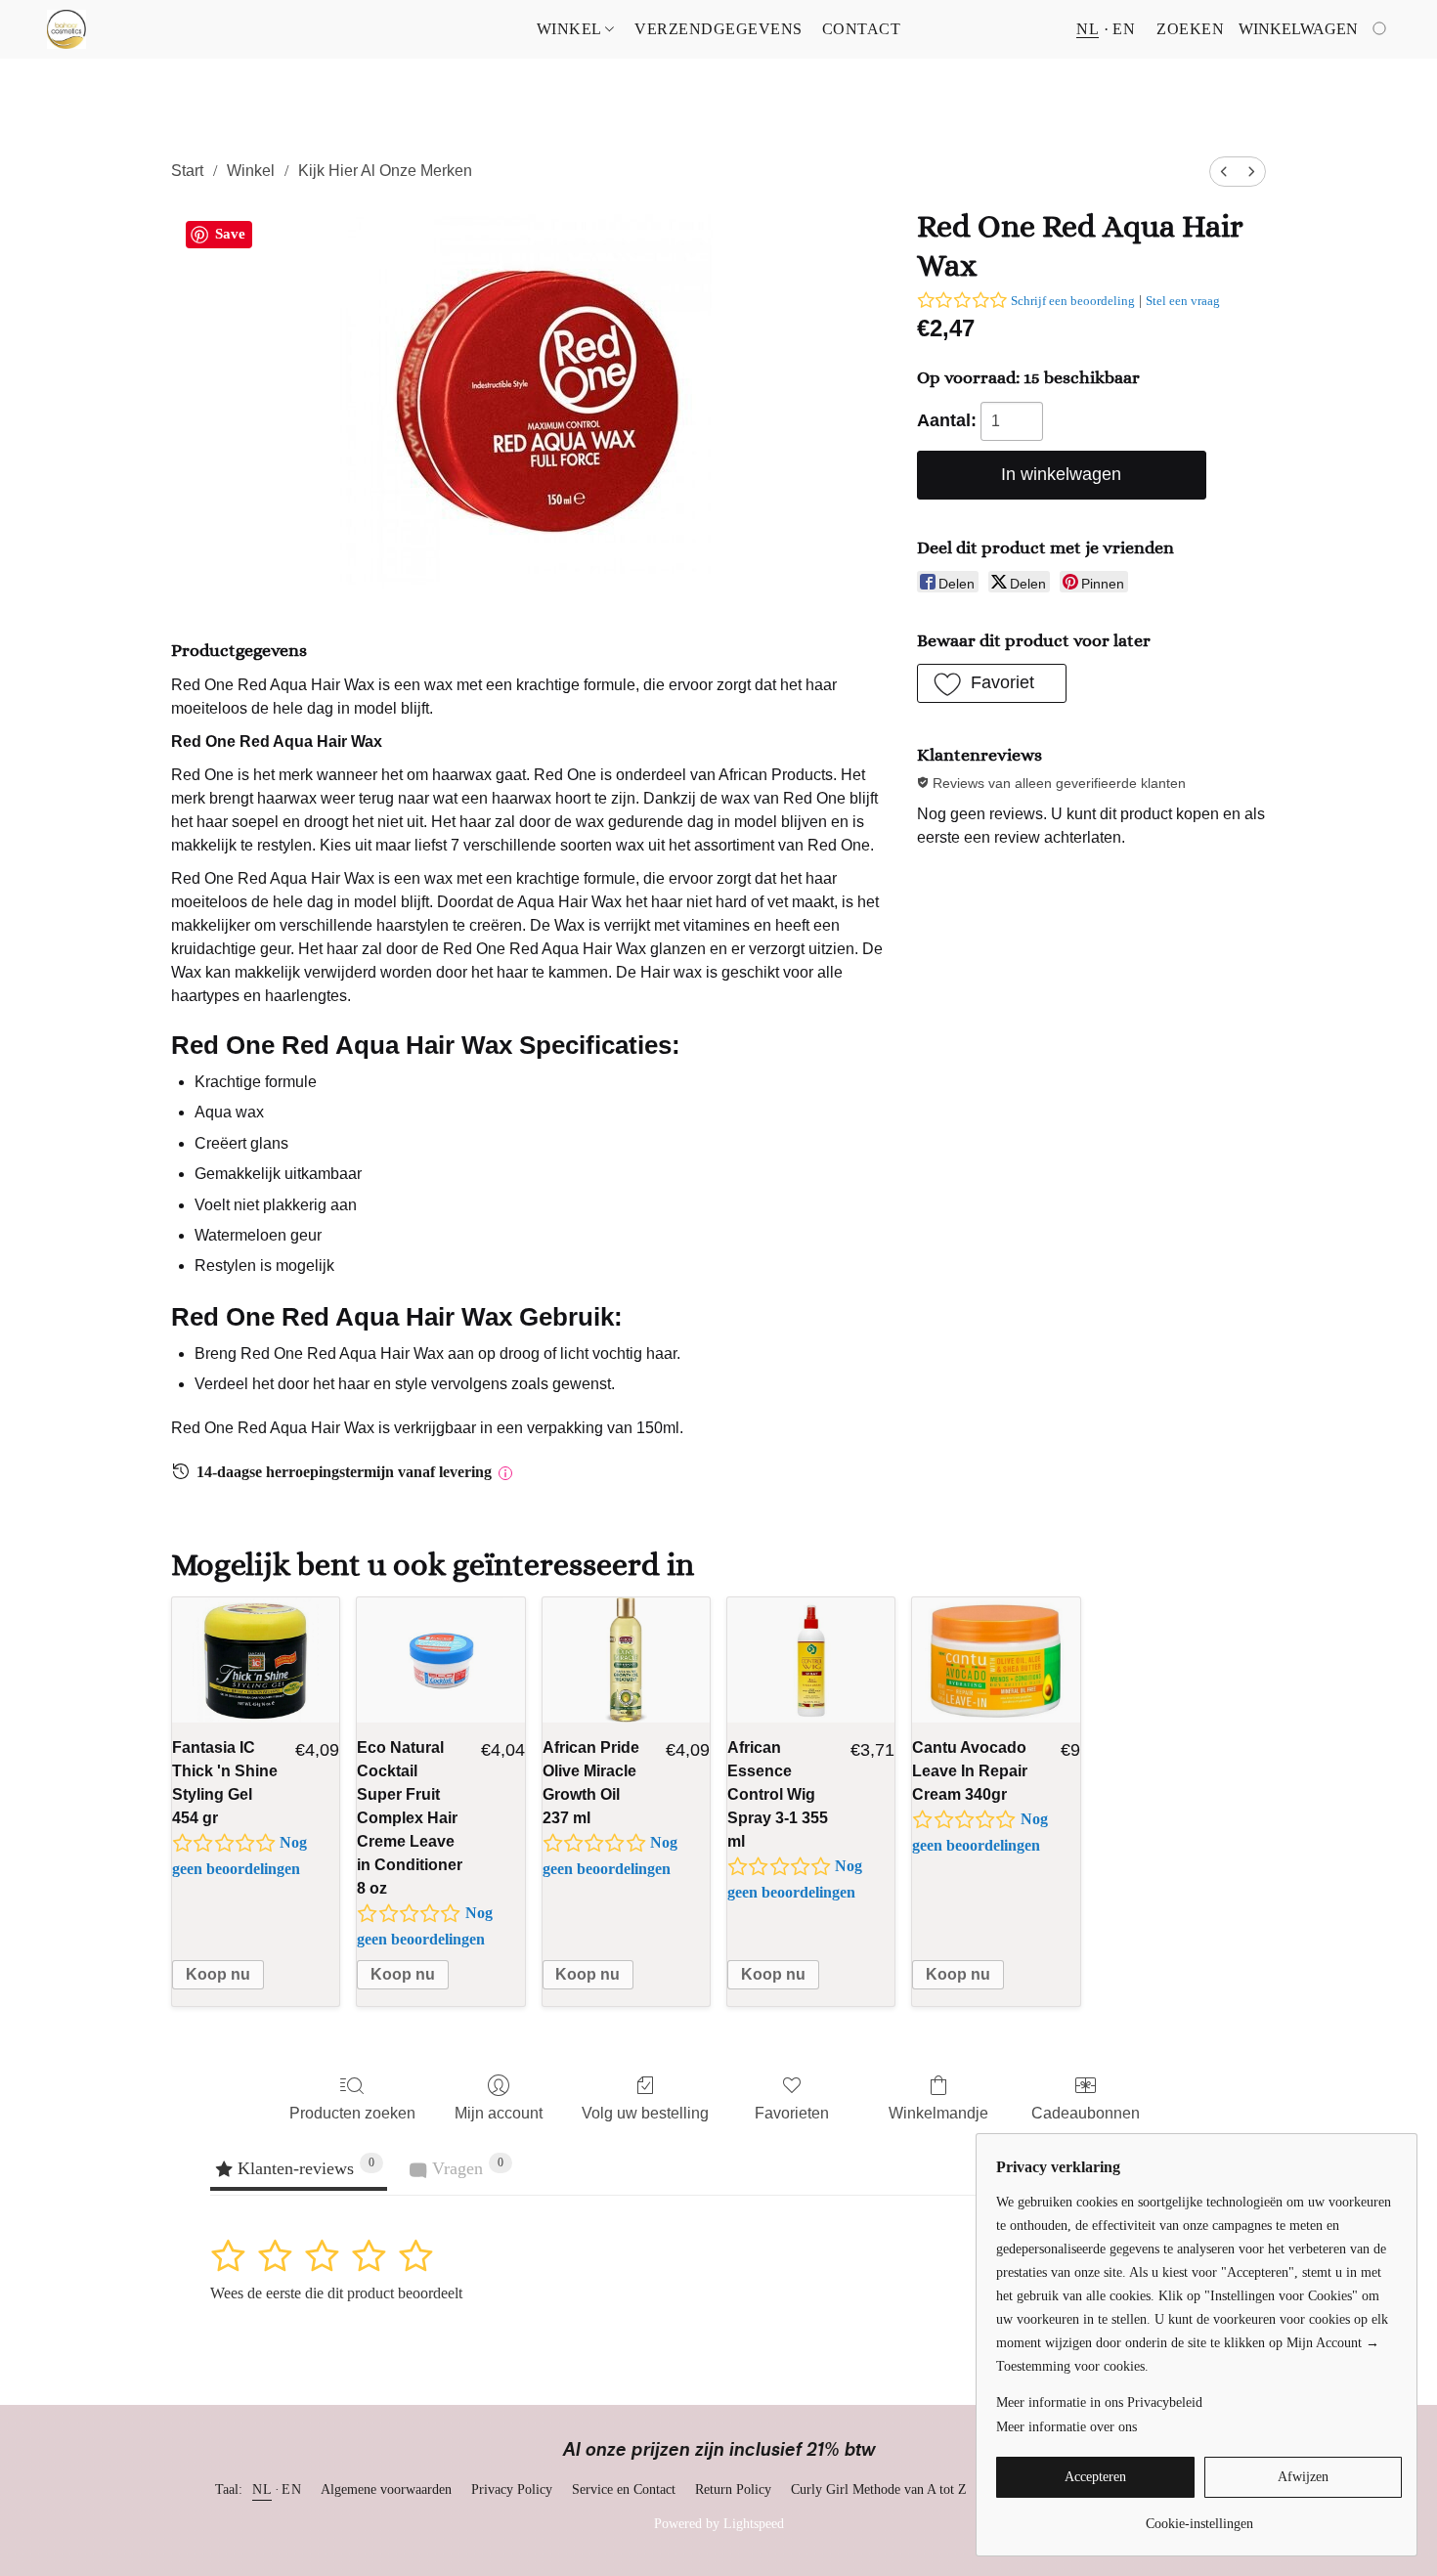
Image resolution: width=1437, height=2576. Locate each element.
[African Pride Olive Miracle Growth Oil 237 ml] (626, 1660)
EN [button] (1124, 29)
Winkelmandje (938, 2113)
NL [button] (1088, 29)
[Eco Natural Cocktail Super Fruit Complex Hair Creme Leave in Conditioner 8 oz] (440, 1660)
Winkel (571, 29)
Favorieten (792, 2113)
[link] (1199, 2517)
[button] (66, 29)
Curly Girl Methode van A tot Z (879, 2489)
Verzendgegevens (718, 29)
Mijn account (499, 2113)
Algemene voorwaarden (386, 2489)
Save (230, 234)
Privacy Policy (512, 2489)
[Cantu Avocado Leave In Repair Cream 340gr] (996, 1660)
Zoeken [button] (1190, 29)
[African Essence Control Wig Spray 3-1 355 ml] (811, 1660)
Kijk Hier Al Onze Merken (385, 171)
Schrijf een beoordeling (1073, 301)
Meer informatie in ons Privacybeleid (1099, 2402)
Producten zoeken (352, 2113)
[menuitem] (1224, 172)
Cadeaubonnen (1086, 2113)
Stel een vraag (1183, 301)
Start (187, 171)
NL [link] (262, 2489)
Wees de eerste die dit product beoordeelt (336, 2293)
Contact (862, 29)
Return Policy (733, 2489)
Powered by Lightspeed (719, 2524)
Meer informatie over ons (1067, 2427)
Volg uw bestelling (645, 2113)
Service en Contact (624, 2489)
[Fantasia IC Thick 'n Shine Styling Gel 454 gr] (256, 1660)
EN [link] (291, 2489)
